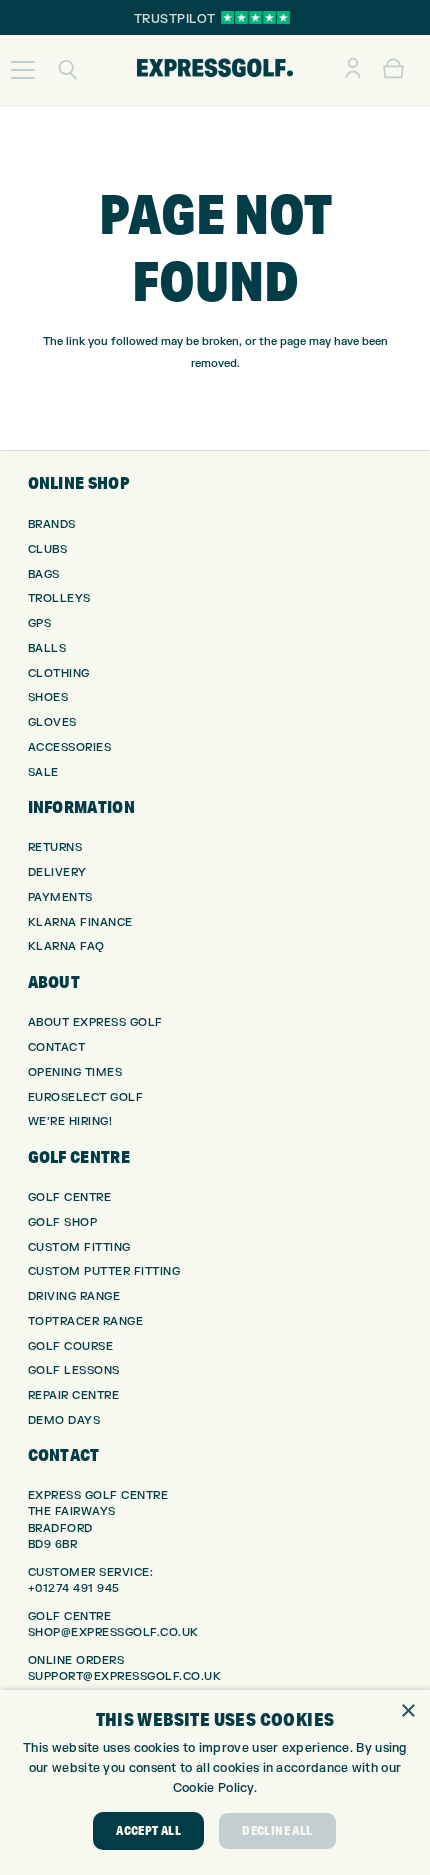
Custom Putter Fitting (104, 1271)
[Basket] (393, 70)
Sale (43, 772)
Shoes (48, 697)
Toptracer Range (86, 1321)
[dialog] (215, 1782)
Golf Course (71, 1346)
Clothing (59, 673)
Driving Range (74, 1296)
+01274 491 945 (74, 1588)
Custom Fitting (79, 1247)
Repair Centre (74, 1395)
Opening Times (75, 1072)
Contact (57, 1047)
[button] (23, 70)
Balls (47, 648)
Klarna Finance (80, 922)
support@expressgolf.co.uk (125, 1676)
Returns (55, 847)
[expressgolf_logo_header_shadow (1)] (215, 70)
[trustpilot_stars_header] (255, 17)
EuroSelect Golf (86, 1097)
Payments (60, 897)
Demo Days (64, 1420)
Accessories (70, 747)
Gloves (52, 722)
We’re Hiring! (70, 1121)
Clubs (48, 549)
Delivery (57, 872)
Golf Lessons (74, 1370)
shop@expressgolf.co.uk (113, 1632)
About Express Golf (95, 1022)
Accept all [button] (148, 1830)
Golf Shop (63, 1222)
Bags (44, 574)
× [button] (407, 1711)
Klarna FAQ (66, 946)
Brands (52, 524)
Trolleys (59, 598)
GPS (40, 623)
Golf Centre (70, 1197)
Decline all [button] (277, 1830)
